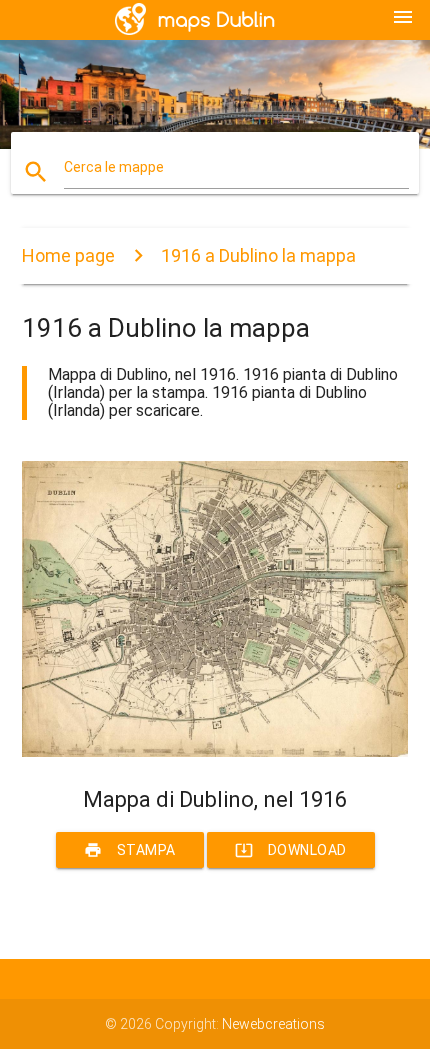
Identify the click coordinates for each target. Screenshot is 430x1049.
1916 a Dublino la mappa (258, 255)
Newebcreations (273, 1024)
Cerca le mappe (114, 167)
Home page (68, 255)
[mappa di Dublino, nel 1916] (215, 752)
